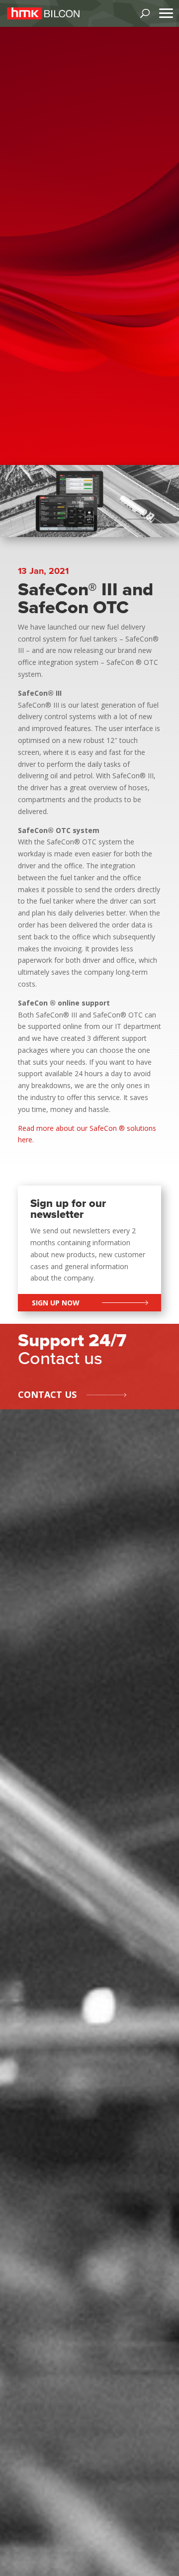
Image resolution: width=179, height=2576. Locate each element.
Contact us (47, 1394)
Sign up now (56, 1303)
